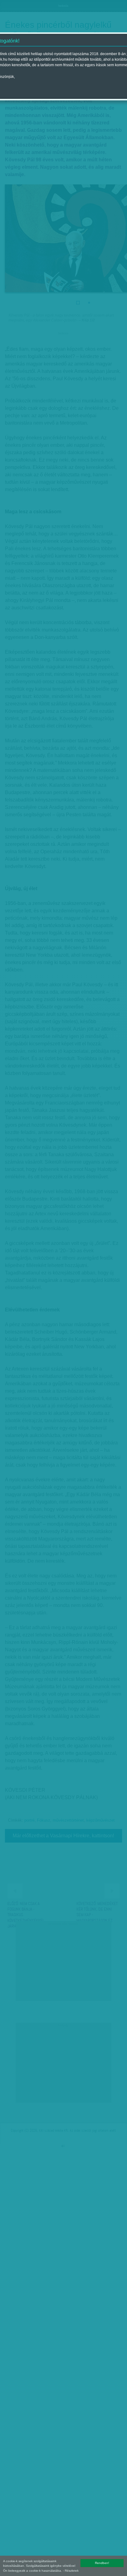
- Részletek (71, 2571)
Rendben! (102, 2563)
